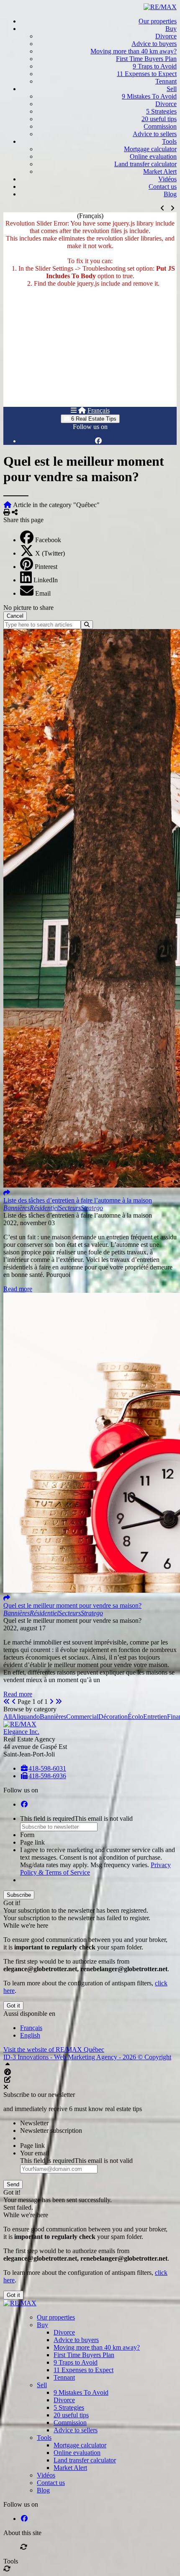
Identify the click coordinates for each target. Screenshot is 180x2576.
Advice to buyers (154, 44)
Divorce (166, 36)
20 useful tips (159, 119)
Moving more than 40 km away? (134, 51)
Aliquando (26, 1717)
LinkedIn (46, 580)
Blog (170, 194)
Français (99, 410)
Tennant (166, 81)
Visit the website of (54, 2049)
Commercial (82, 1717)
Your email (35, 2153)
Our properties (158, 21)
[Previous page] (14, 1702)
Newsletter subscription (51, 2131)
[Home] (82, 410)
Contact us (163, 187)
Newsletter (34, 2123)
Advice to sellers (155, 134)
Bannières (53, 1717)
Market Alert (160, 171)
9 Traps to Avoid (155, 66)
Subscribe (19, 1895)
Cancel (15, 616)
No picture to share (28, 608)
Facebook (48, 540)
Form (27, 1835)
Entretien (155, 1717)
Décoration (113, 1717)
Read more (18, 1289)
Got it (13, 2006)
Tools (169, 141)
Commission (160, 126)
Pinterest (46, 567)
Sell (172, 89)
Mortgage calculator (150, 149)
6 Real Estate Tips (93, 419)
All (8, 1717)
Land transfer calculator (145, 164)
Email (43, 593)
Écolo (135, 1717)
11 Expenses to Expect (147, 74)
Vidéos (167, 179)
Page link (32, 1842)
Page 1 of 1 (33, 1702)
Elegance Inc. (21, 1732)
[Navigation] (74, 410)
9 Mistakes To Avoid (149, 96)
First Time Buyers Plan (146, 59)
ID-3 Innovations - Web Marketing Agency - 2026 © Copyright (87, 2057)
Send (13, 2184)
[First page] (7, 1702)
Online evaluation (153, 156)
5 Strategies (161, 111)
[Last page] (59, 1702)
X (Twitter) (50, 553)
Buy (171, 29)
